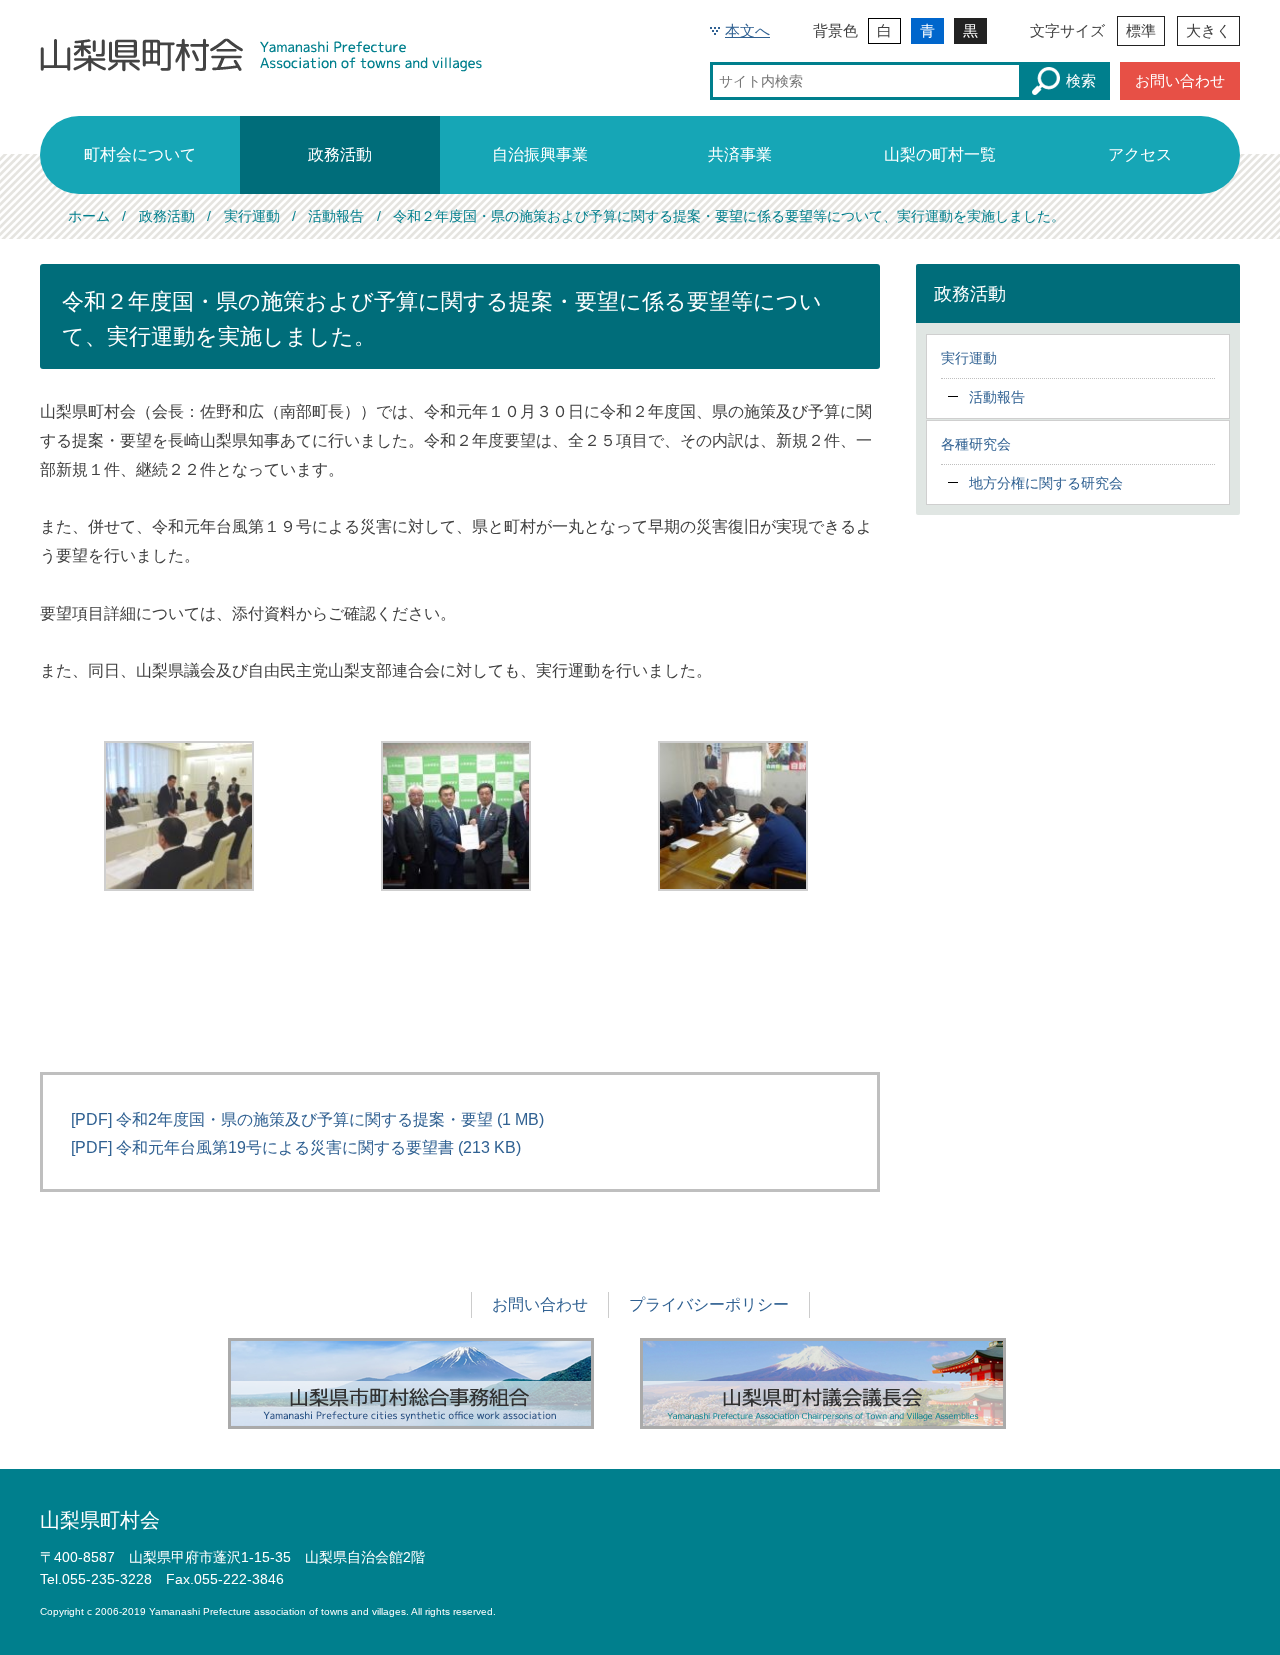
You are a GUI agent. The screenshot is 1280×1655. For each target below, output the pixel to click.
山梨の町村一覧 (940, 154)
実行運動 (252, 216)
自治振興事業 (540, 154)
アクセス (1140, 154)
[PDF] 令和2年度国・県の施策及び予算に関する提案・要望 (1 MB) (307, 1119)
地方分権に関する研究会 (1046, 483)
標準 (1141, 30)
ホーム (89, 216)
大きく (1208, 30)
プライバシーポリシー (709, 1304)
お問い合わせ (1180, 80)
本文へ (747, 30)
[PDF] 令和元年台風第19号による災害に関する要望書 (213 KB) (296, 1147)
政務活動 (340, 154)
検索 (1081, 80)
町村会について (140, 154)
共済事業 (740, 154)
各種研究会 (976, 444)
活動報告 (336, 216)
